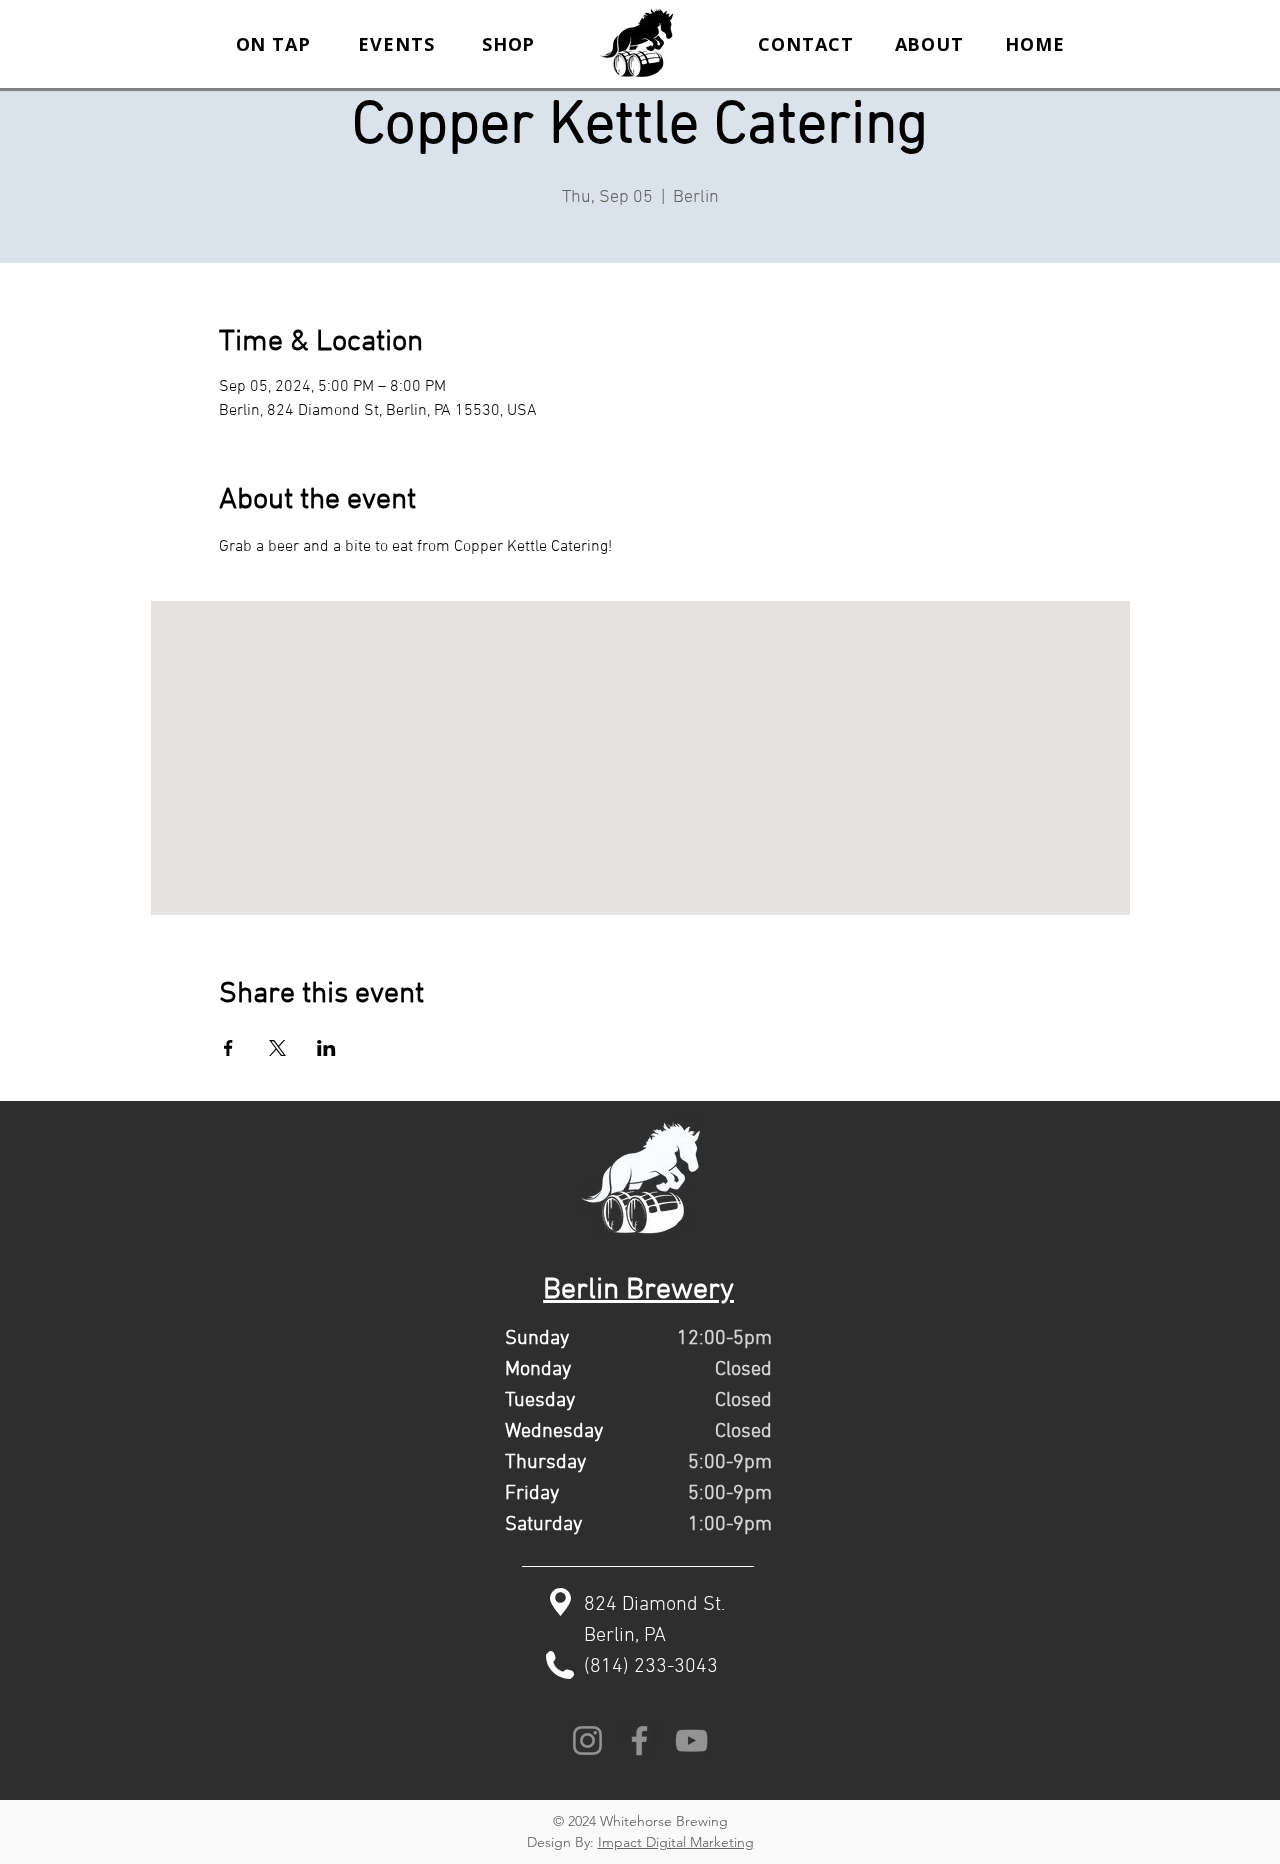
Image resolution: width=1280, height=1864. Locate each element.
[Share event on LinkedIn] (326, 1048)
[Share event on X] (277, 1048)
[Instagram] (587, 1740)
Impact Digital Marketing (676, 1842)
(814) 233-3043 (651, 1667)
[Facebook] (639, 1740)
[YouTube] (691, 1740)
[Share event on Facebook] (228, 1048)
